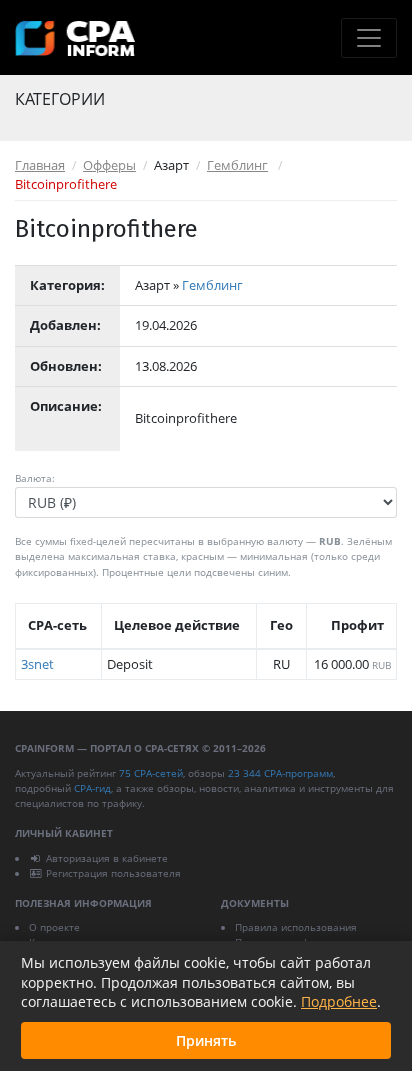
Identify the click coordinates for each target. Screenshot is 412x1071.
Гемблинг (237, 165)
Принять (206, 1040)
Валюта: (35, 478)
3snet (37, 664)
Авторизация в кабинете (107, 858)
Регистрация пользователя (113, 873)
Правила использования (296, 927)
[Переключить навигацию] (369, 38)
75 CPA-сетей (151, 773)
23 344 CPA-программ (280, 773)
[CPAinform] (75, 38)
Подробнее (339, 1001)
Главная (40, 165)
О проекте (54, 927)
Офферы (109, 165)
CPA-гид (92, 788)
